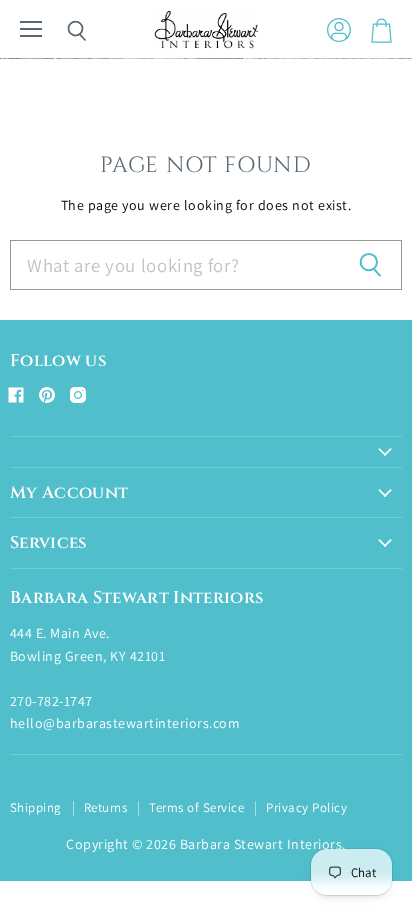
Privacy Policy (306, 807)
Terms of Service (196, 807)
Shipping (36, 807)
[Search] (62, 31)
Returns (105, 807)
